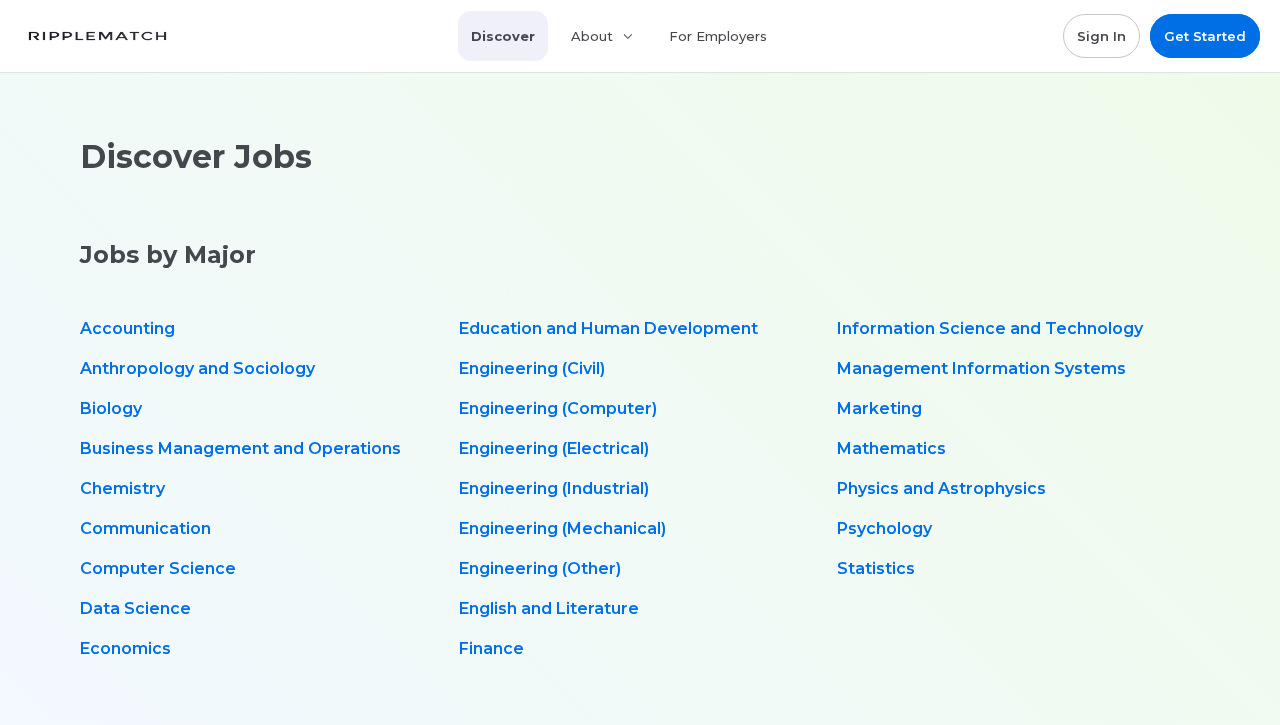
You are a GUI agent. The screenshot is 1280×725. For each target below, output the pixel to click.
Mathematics (891, 448)
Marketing (879, 408)
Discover (503, 36)
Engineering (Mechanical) (562, 528)
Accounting (127, 328)
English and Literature (549, 608)
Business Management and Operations (240, 448)
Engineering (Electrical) (554, 448)
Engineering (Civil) (532, 368)
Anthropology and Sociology (197, 368)
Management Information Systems (981, 368)
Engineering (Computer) (558, 408)
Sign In (1101, 36)
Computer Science (158, 568)
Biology (111, 408)
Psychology (884, 528)
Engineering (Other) (540, 568)
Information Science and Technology (990, 328)
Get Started (1205, 36)
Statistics (876, 568)
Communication (145, 528)
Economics (125, 648)
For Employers (718, 36)
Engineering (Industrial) (554, 488)
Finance (491, 648)
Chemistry (122, 488)
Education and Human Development (608, 328)
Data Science (135, 608)
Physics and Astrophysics (941, 488)
